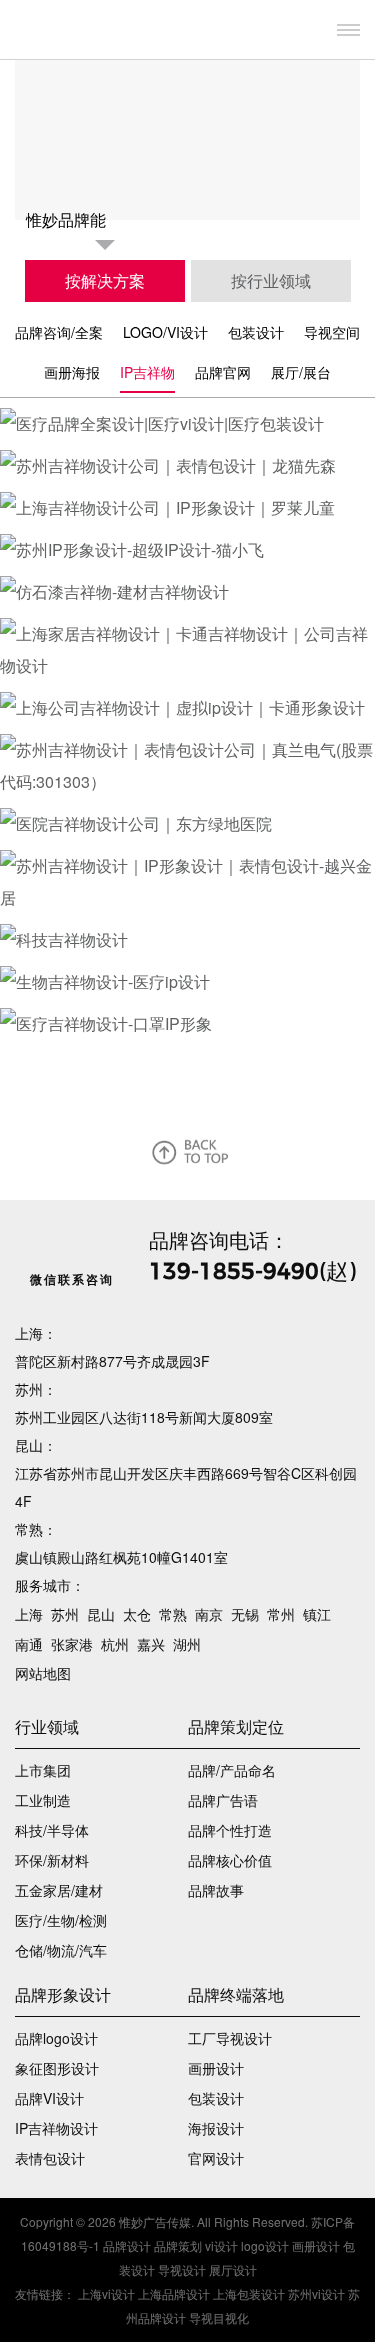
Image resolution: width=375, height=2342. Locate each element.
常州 (281, 1614)
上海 (29, 1614)
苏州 (65, 1614)
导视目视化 (219, 2317)
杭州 (115, 1644)
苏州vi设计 (316, 2293)
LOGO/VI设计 (165, 332)
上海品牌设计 (174, 2293)
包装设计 (256, 332)
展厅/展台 (301, 372)
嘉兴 (151, 1644)
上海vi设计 (106, 2293)
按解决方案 (105, 280)
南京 (209, 1614)
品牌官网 (223, 372)
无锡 (245, 1614)
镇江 (317, 1614)
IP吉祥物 (147, 372)
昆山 (101, 1614)
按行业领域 (271, 280)
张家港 (72, 1644)
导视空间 (332, 332)
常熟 (173, 1614)
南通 (29, 1644)
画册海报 (72, 372)
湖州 (187, 1644)
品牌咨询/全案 (59, 332)
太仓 (137, 1614)
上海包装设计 (249, 2293)
